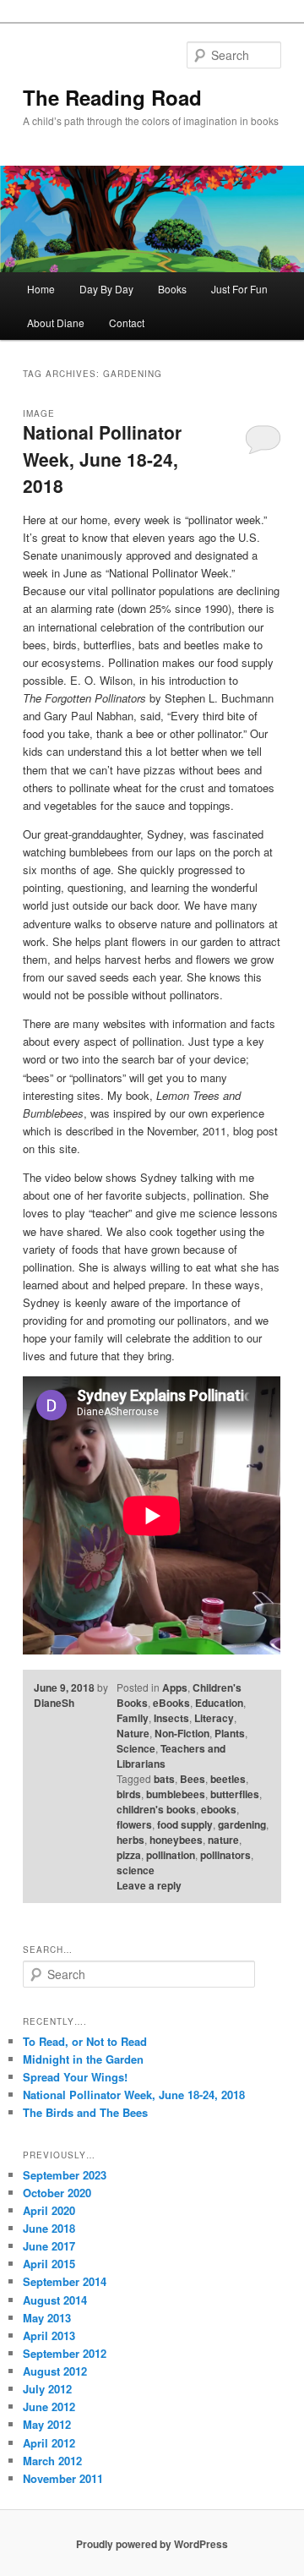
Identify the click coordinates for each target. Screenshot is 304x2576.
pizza (129, 1855)
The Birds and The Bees (85, 2112)
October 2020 (57, 2193)
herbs (130, 1840)
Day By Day (106, 289)
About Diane (56, 323)
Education (219, 1703)
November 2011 (63, 2478)
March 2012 (52, 2461)
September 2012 (65, 2353)
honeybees (176, 1840)
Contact (127, 323)
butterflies (235, 1794)
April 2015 (49, 2264)
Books (172, 289)
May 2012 (47, 2424)
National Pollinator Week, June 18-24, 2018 (102, 459)
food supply (185, 1824)
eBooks (171, 1703)
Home (41, 289)
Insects (171, 1718)
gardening (242, 1824)
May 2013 (47, 2318)
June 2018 (49, 2228)
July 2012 (47, 2389)
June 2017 (49, 2246)
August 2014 (55, 2300)
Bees (193, 1779)
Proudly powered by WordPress (152, 2544)
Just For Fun (239, 289)
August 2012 (55, 2371)
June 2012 (49, 2406)
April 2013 (49, 2335)
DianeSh (54, 1703)
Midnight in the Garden (83, 2059)
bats (164, 1779)
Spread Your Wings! (75, 2077)
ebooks (219, 1809)
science (136, 1870)
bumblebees (176, 1794)
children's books (156, 1809)
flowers (134, 1824)
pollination (171, 1855)
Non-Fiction (182, 1733)
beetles (228, 1779)
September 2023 (65, 2175)
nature (223, 1840)
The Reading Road (112, 97)
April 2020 (49, 2210)
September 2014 (65, 2281)
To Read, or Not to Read (85, 2041)
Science (136, 1748)
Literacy (214, 1718)
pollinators (225, 1855)
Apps (175, 1687)
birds (129, 1794)
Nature (133, 1733)
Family (133, 1718)
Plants (230, 1733)
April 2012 (49, 2443)
